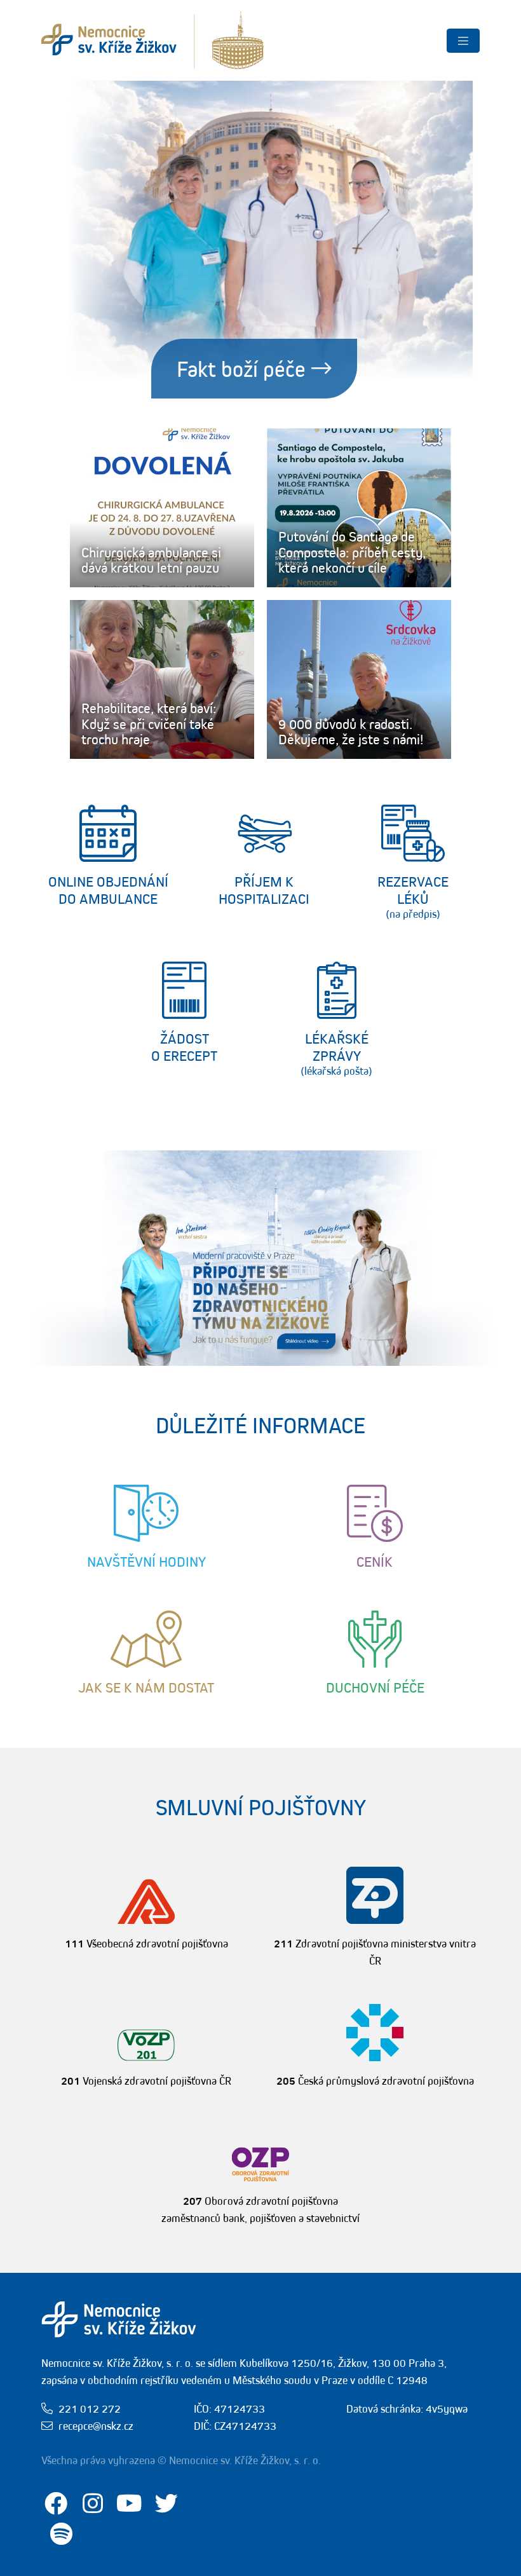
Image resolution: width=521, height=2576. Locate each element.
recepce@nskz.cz (96, 2426)
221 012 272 (90, 2409)
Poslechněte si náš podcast (241, 369)
